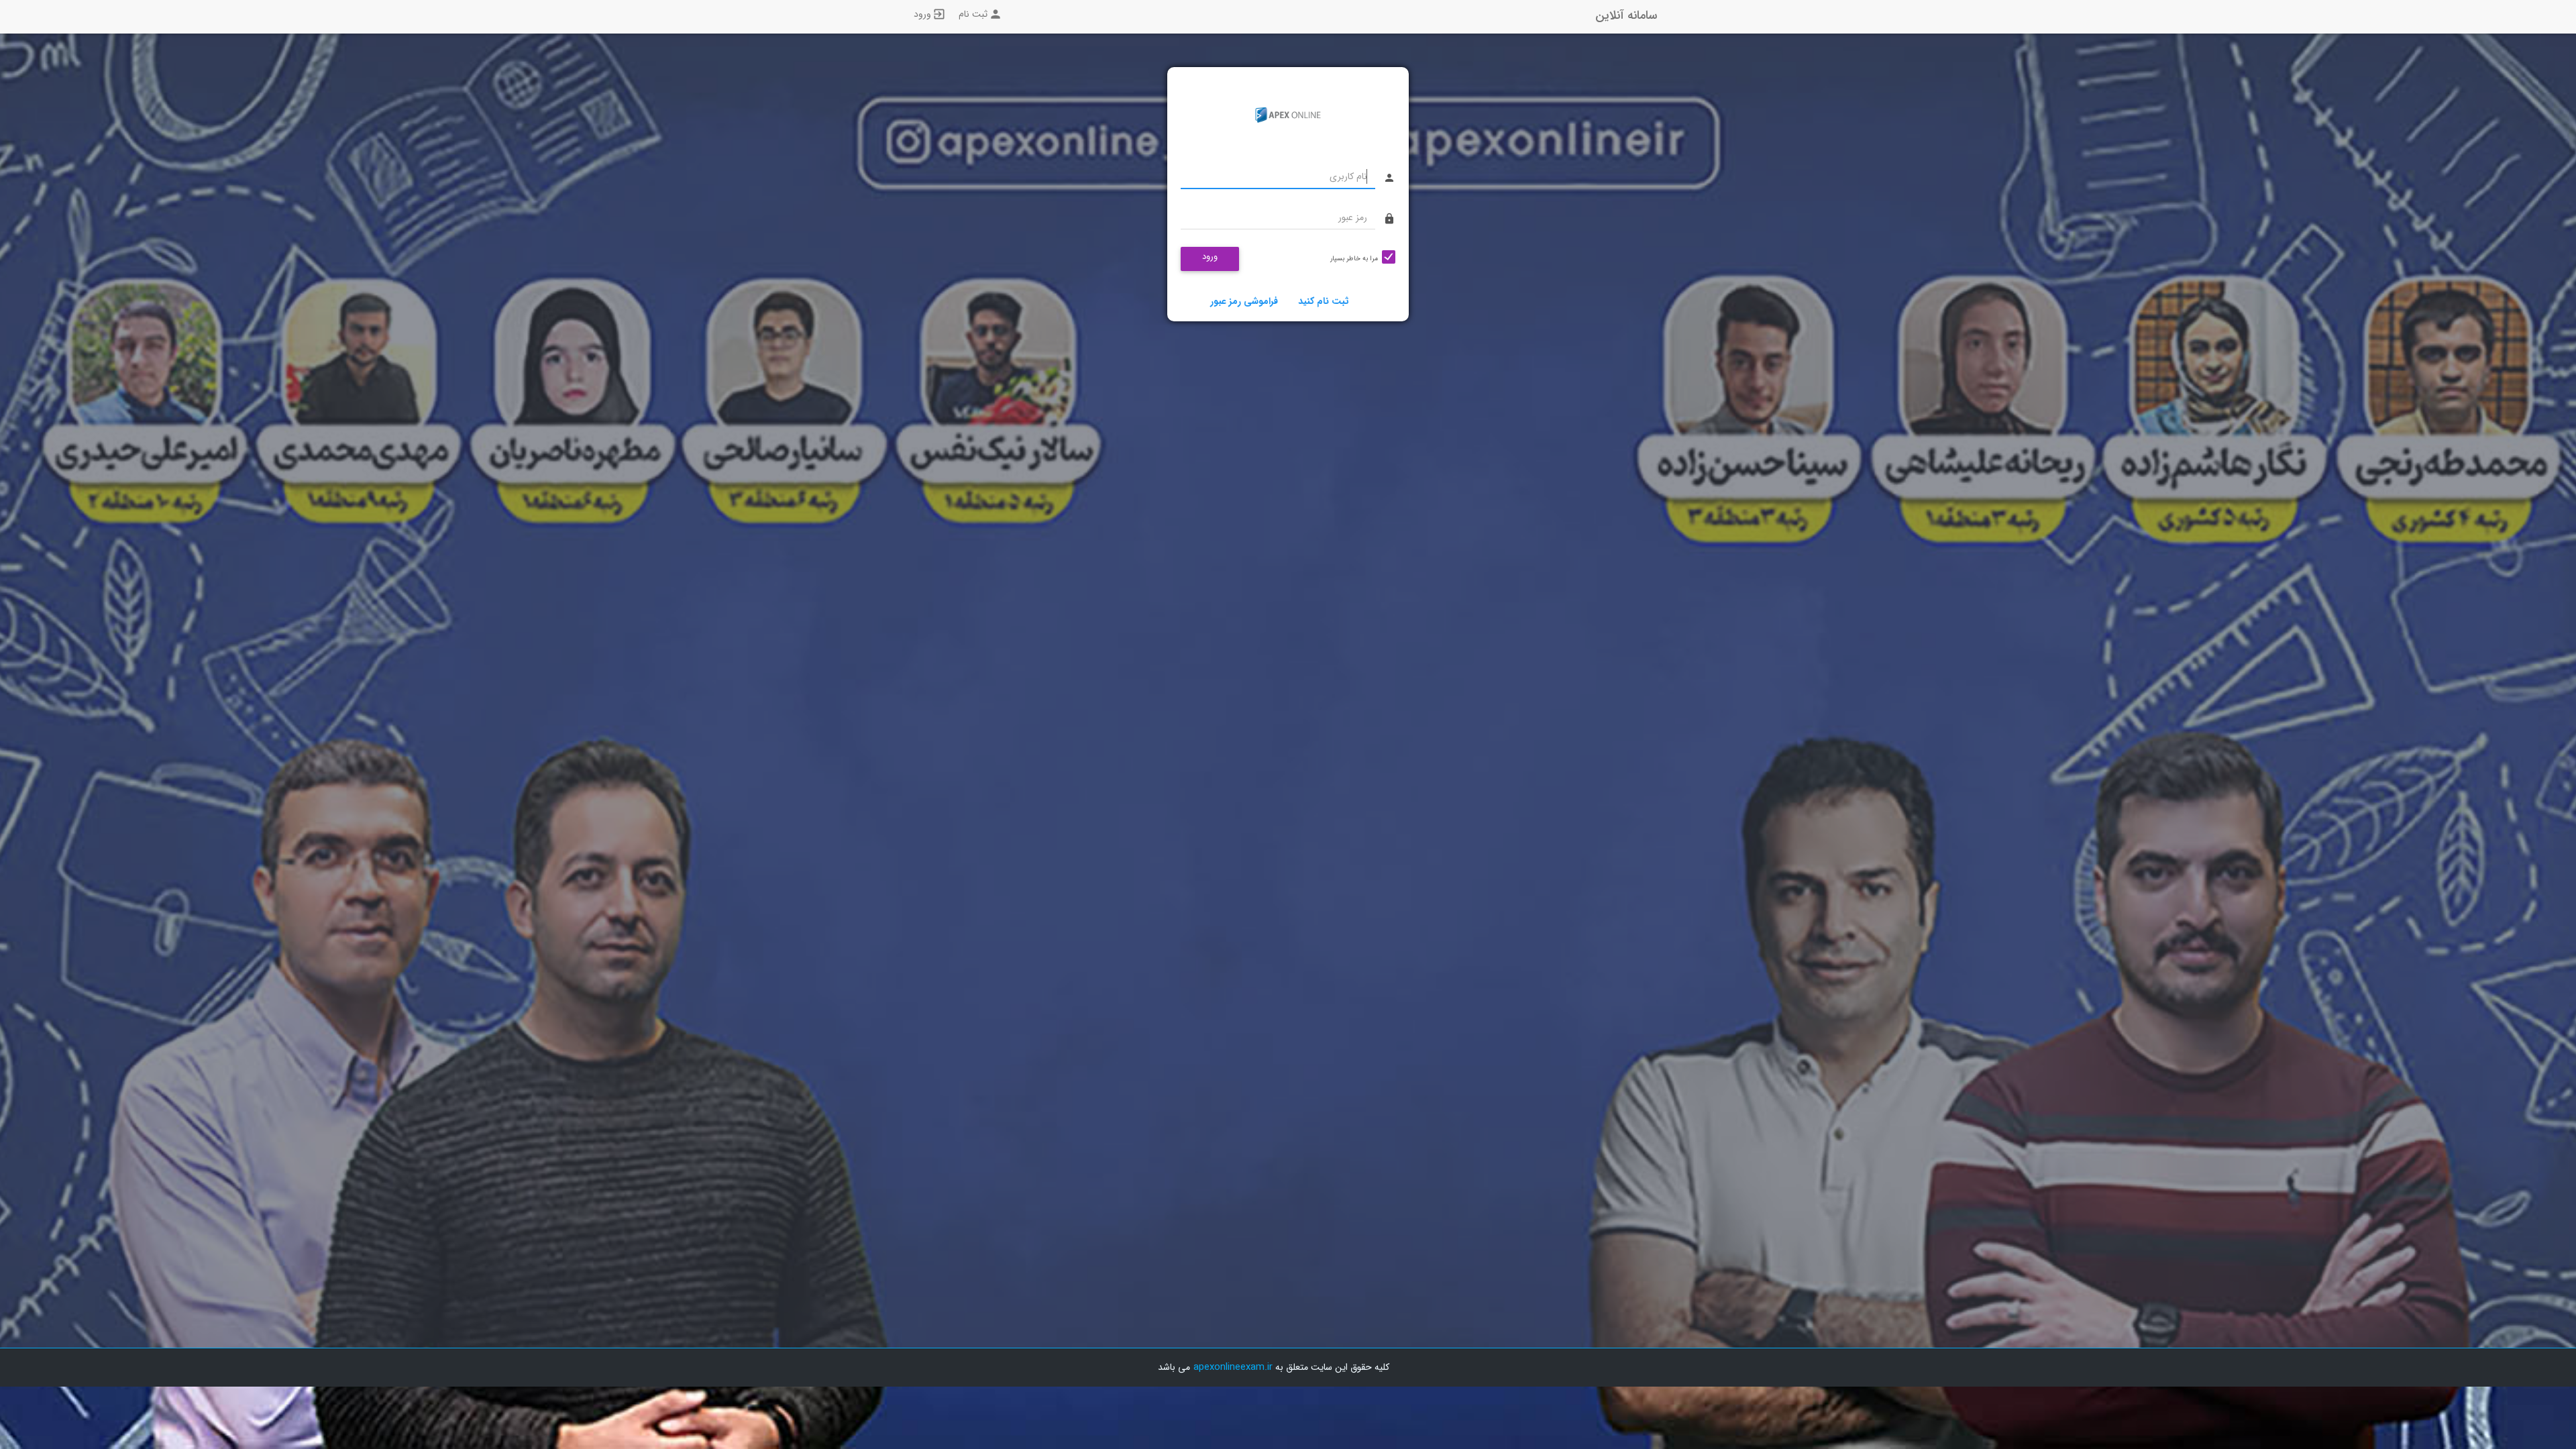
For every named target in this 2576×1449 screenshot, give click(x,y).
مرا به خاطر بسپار (1354, 259)
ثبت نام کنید (1324, 301)
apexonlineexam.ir (1233, 1367)
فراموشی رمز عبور (1244, 301)
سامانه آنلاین (1626, 15)
